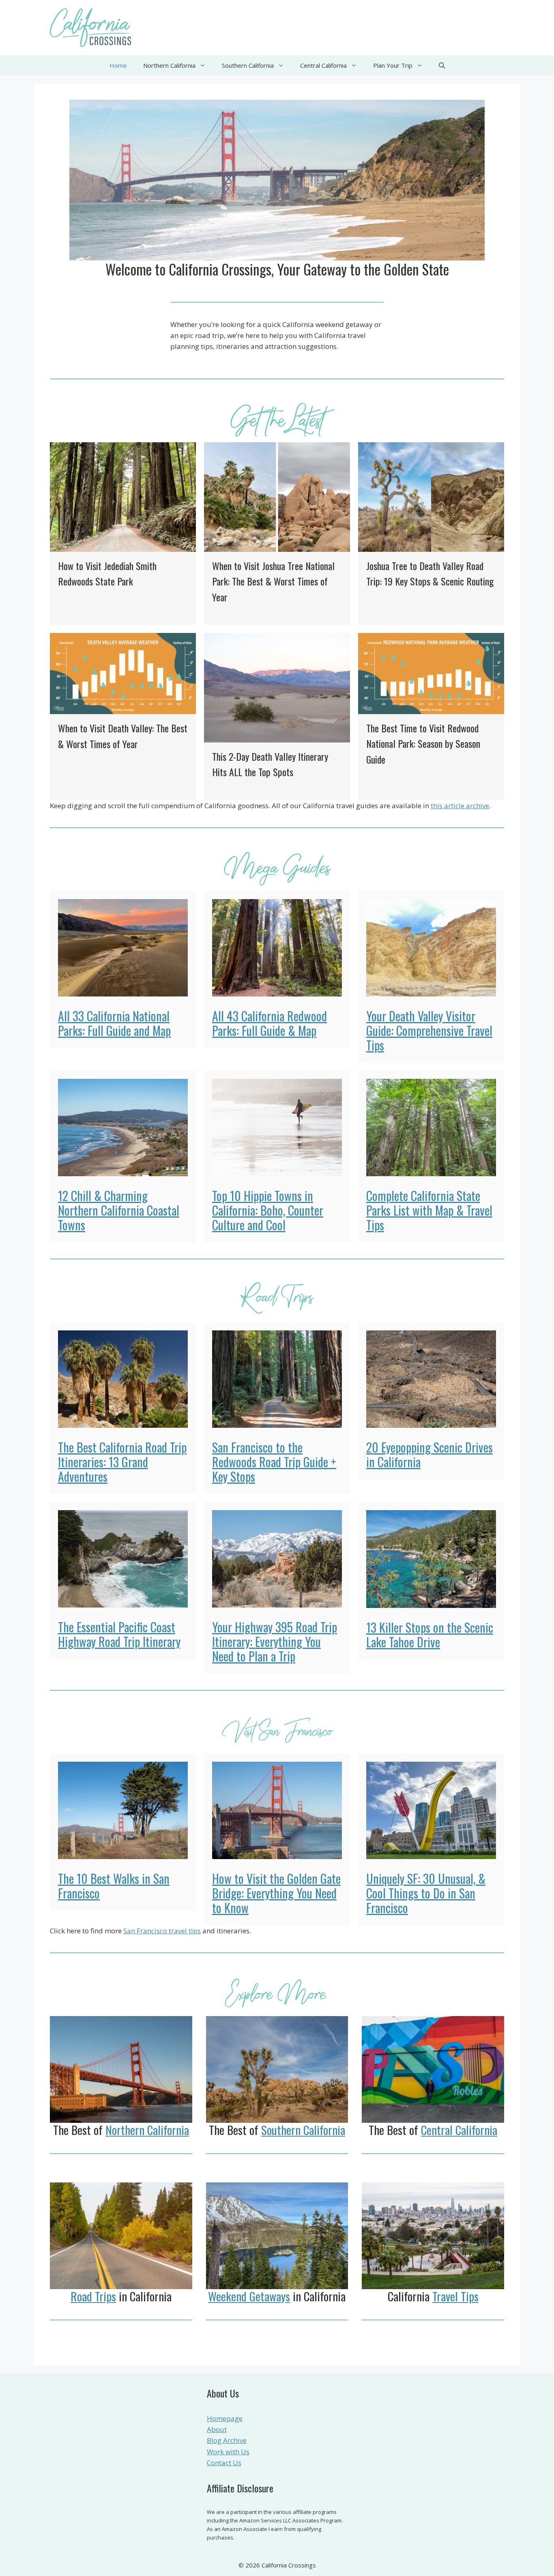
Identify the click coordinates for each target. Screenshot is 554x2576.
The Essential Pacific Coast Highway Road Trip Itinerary (119, 1634)
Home (118, 65)
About (217, 2429)
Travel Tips (455, 2296)
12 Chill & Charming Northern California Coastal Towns (119, 1210)
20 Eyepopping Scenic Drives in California (429, 1454)
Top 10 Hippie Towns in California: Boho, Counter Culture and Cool (268, 1210)
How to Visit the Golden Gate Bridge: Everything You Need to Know (276, 1893)
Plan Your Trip (393, 65)
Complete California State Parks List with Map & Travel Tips (429, 1210)
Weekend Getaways (249, 2296)
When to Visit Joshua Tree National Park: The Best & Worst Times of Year (273, 581)
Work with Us (228, 2452)
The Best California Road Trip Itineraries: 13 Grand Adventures (122, 1462)
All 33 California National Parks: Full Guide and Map (114, 1023)
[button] (442, 65)
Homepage (225, 2418)
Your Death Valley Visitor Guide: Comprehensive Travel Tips (429, 1030)
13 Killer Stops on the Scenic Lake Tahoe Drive (430, 1634)
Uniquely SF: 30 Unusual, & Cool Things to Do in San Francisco (426, 1893)
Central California (323, 65)
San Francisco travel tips (162, 1931)
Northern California (169, 65)
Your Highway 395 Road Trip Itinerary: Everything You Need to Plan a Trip (275, 1641)
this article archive (460, 806)
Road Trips (93, 2296)
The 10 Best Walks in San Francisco (114, 1886)
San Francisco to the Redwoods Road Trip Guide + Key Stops (274, 1462)
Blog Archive (227, 2440)
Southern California (248, 65)
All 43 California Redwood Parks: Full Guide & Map (269, 1023)
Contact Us (224, 2463)
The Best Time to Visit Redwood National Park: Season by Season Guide (423, 744)
